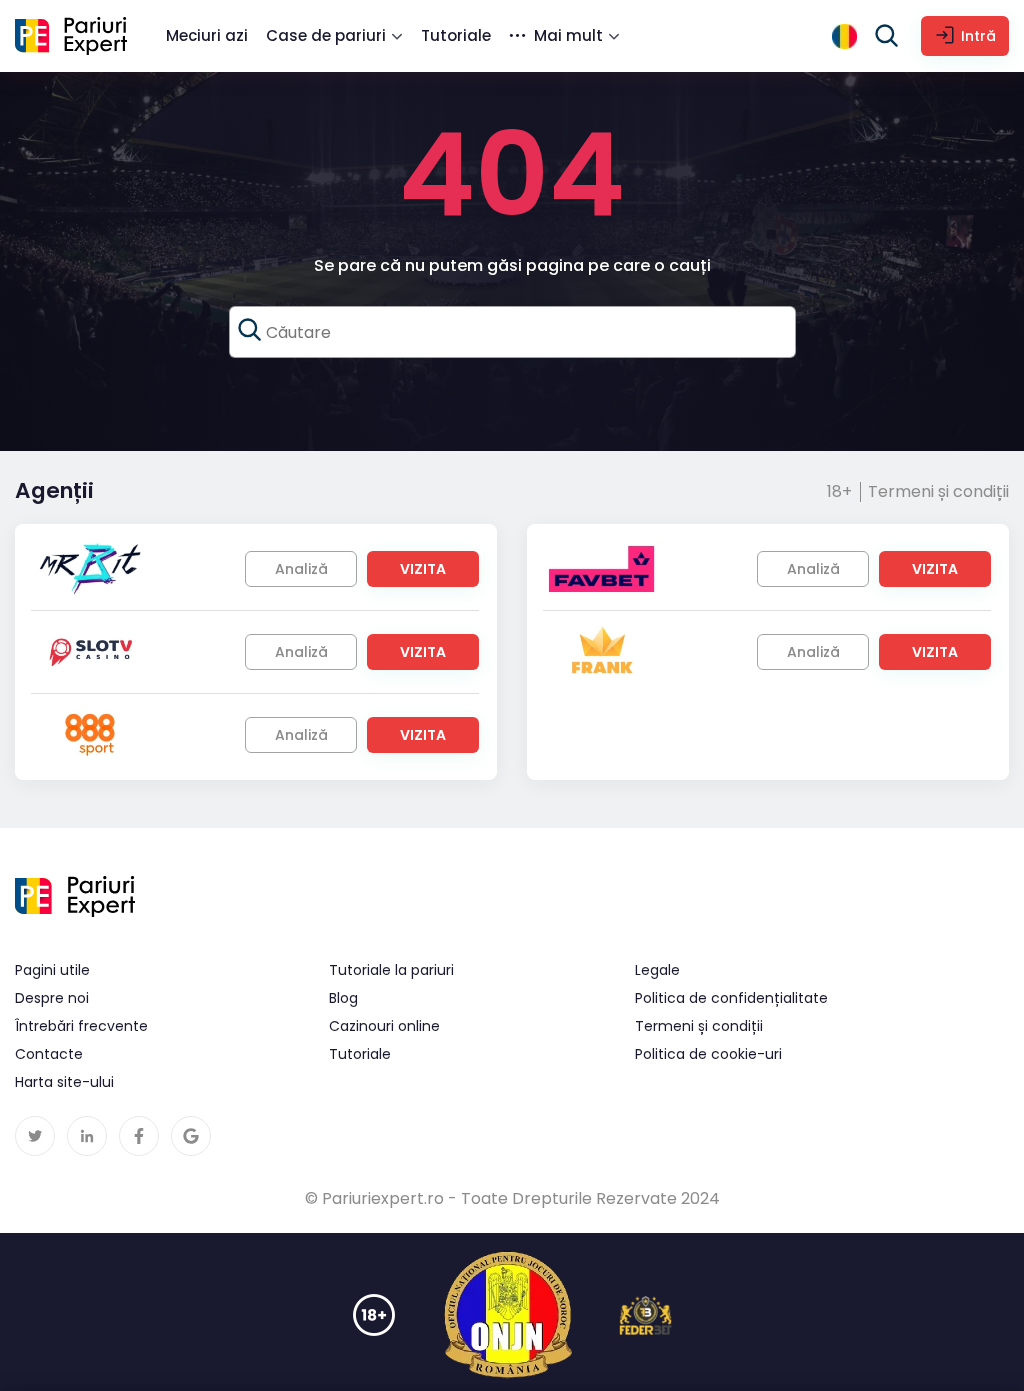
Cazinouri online (384, 1026)
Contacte (49, 1054)
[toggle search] (887, 36)
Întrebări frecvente (81, 1026)
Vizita (423, 569)
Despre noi (52, 998)
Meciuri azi (207, 35)
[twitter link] (35, 1136)
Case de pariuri (326, 35)
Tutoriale (456, 35)
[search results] (250, 330)
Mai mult (568, 35)
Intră (978, 36)
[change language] (844, 36)
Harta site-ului (64, 1082)
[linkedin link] (87, 1136)
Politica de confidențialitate (731, 998)
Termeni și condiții (938, 491)
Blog (343, 998)
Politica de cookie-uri (708, 1054)
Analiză (301, 569)
